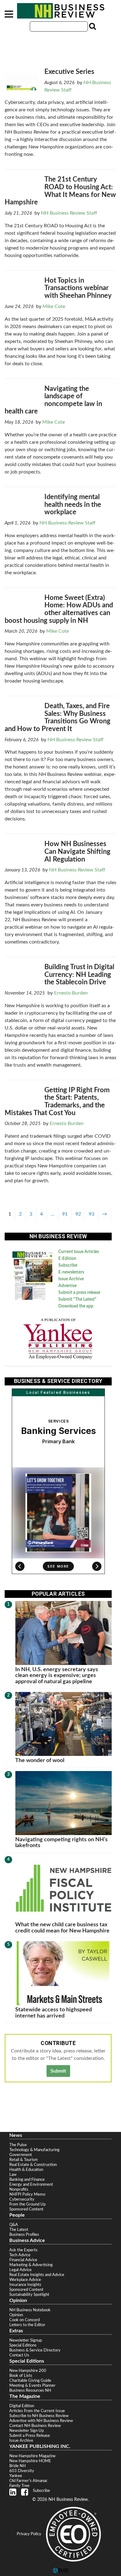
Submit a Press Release (30, 2436)
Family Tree (19, 2486)
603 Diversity (22, 2471)
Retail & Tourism (24, 2160)
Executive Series (69, 72)
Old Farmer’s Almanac (28, 2481)
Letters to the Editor (27, 2325)
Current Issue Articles (79, 1252)
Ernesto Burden (71, 993)
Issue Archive (71, 1279)
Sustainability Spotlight (29, 2295)
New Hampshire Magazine (32, 2456)
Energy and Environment (31, 2184)
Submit (58, 2071)
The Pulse (18, 2145)
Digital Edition (22, 2406)
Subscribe (68, 1265)
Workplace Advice (25, 2280)
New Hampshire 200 (28, 2371)
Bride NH (18, 2466)
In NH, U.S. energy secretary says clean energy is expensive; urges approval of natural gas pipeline (57, 1675)
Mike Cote (54, 306)
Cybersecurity (22, 2199)
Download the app (76, 1306)
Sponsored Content (26, 2209)
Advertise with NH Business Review (41, 2421)
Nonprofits (19, 2189)
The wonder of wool (40, 1760)
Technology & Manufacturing (34, 2150)
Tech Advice (20, 2255)
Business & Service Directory (35, 2350)
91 (65, 1214)
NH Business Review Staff (69, 213)
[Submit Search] (92, 26)
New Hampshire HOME (30, 2461)
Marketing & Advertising (31, 2265)
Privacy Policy (29, 2534)
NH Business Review (60, 11)
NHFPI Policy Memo (27, 2194)
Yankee (16, 2476)
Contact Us (19, 2355)
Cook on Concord (25, 2320)
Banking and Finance (27, 2180)
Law (13, 2175)
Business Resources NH (30, 2390)
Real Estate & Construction (33, 2165)
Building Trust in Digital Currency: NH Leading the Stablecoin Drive (79, 975)
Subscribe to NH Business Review (39, 2416)
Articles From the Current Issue (37, 2411)
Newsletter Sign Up (27, 2431)
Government (21, 2155)
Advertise (67, 1286)
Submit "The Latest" (77, 1299)
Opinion (16, 2315)
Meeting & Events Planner (32, 2386)
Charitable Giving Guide (30, 2381)
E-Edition (67, 1259)
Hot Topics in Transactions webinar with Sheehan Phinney (78, 288)
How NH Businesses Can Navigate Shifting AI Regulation (77, 852)
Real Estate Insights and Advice (37, 2275)
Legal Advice (20, 2270)
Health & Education (26, 2170)
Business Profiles (24, 2235)
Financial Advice (23, 2260)
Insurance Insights (25, 2285)
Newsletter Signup (26, 2340)
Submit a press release (79, 1293)
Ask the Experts (23, 2250)
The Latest (19, 2230)
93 (92, 1214)
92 (78, 1214)
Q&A (14, 2225)
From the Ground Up (27, 2204)
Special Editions (23, 2345)
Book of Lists (21, 2376)
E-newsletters (71, 1272)
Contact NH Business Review (35, 2426)
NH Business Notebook (30, 2310)
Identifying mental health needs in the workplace (73, 505)
